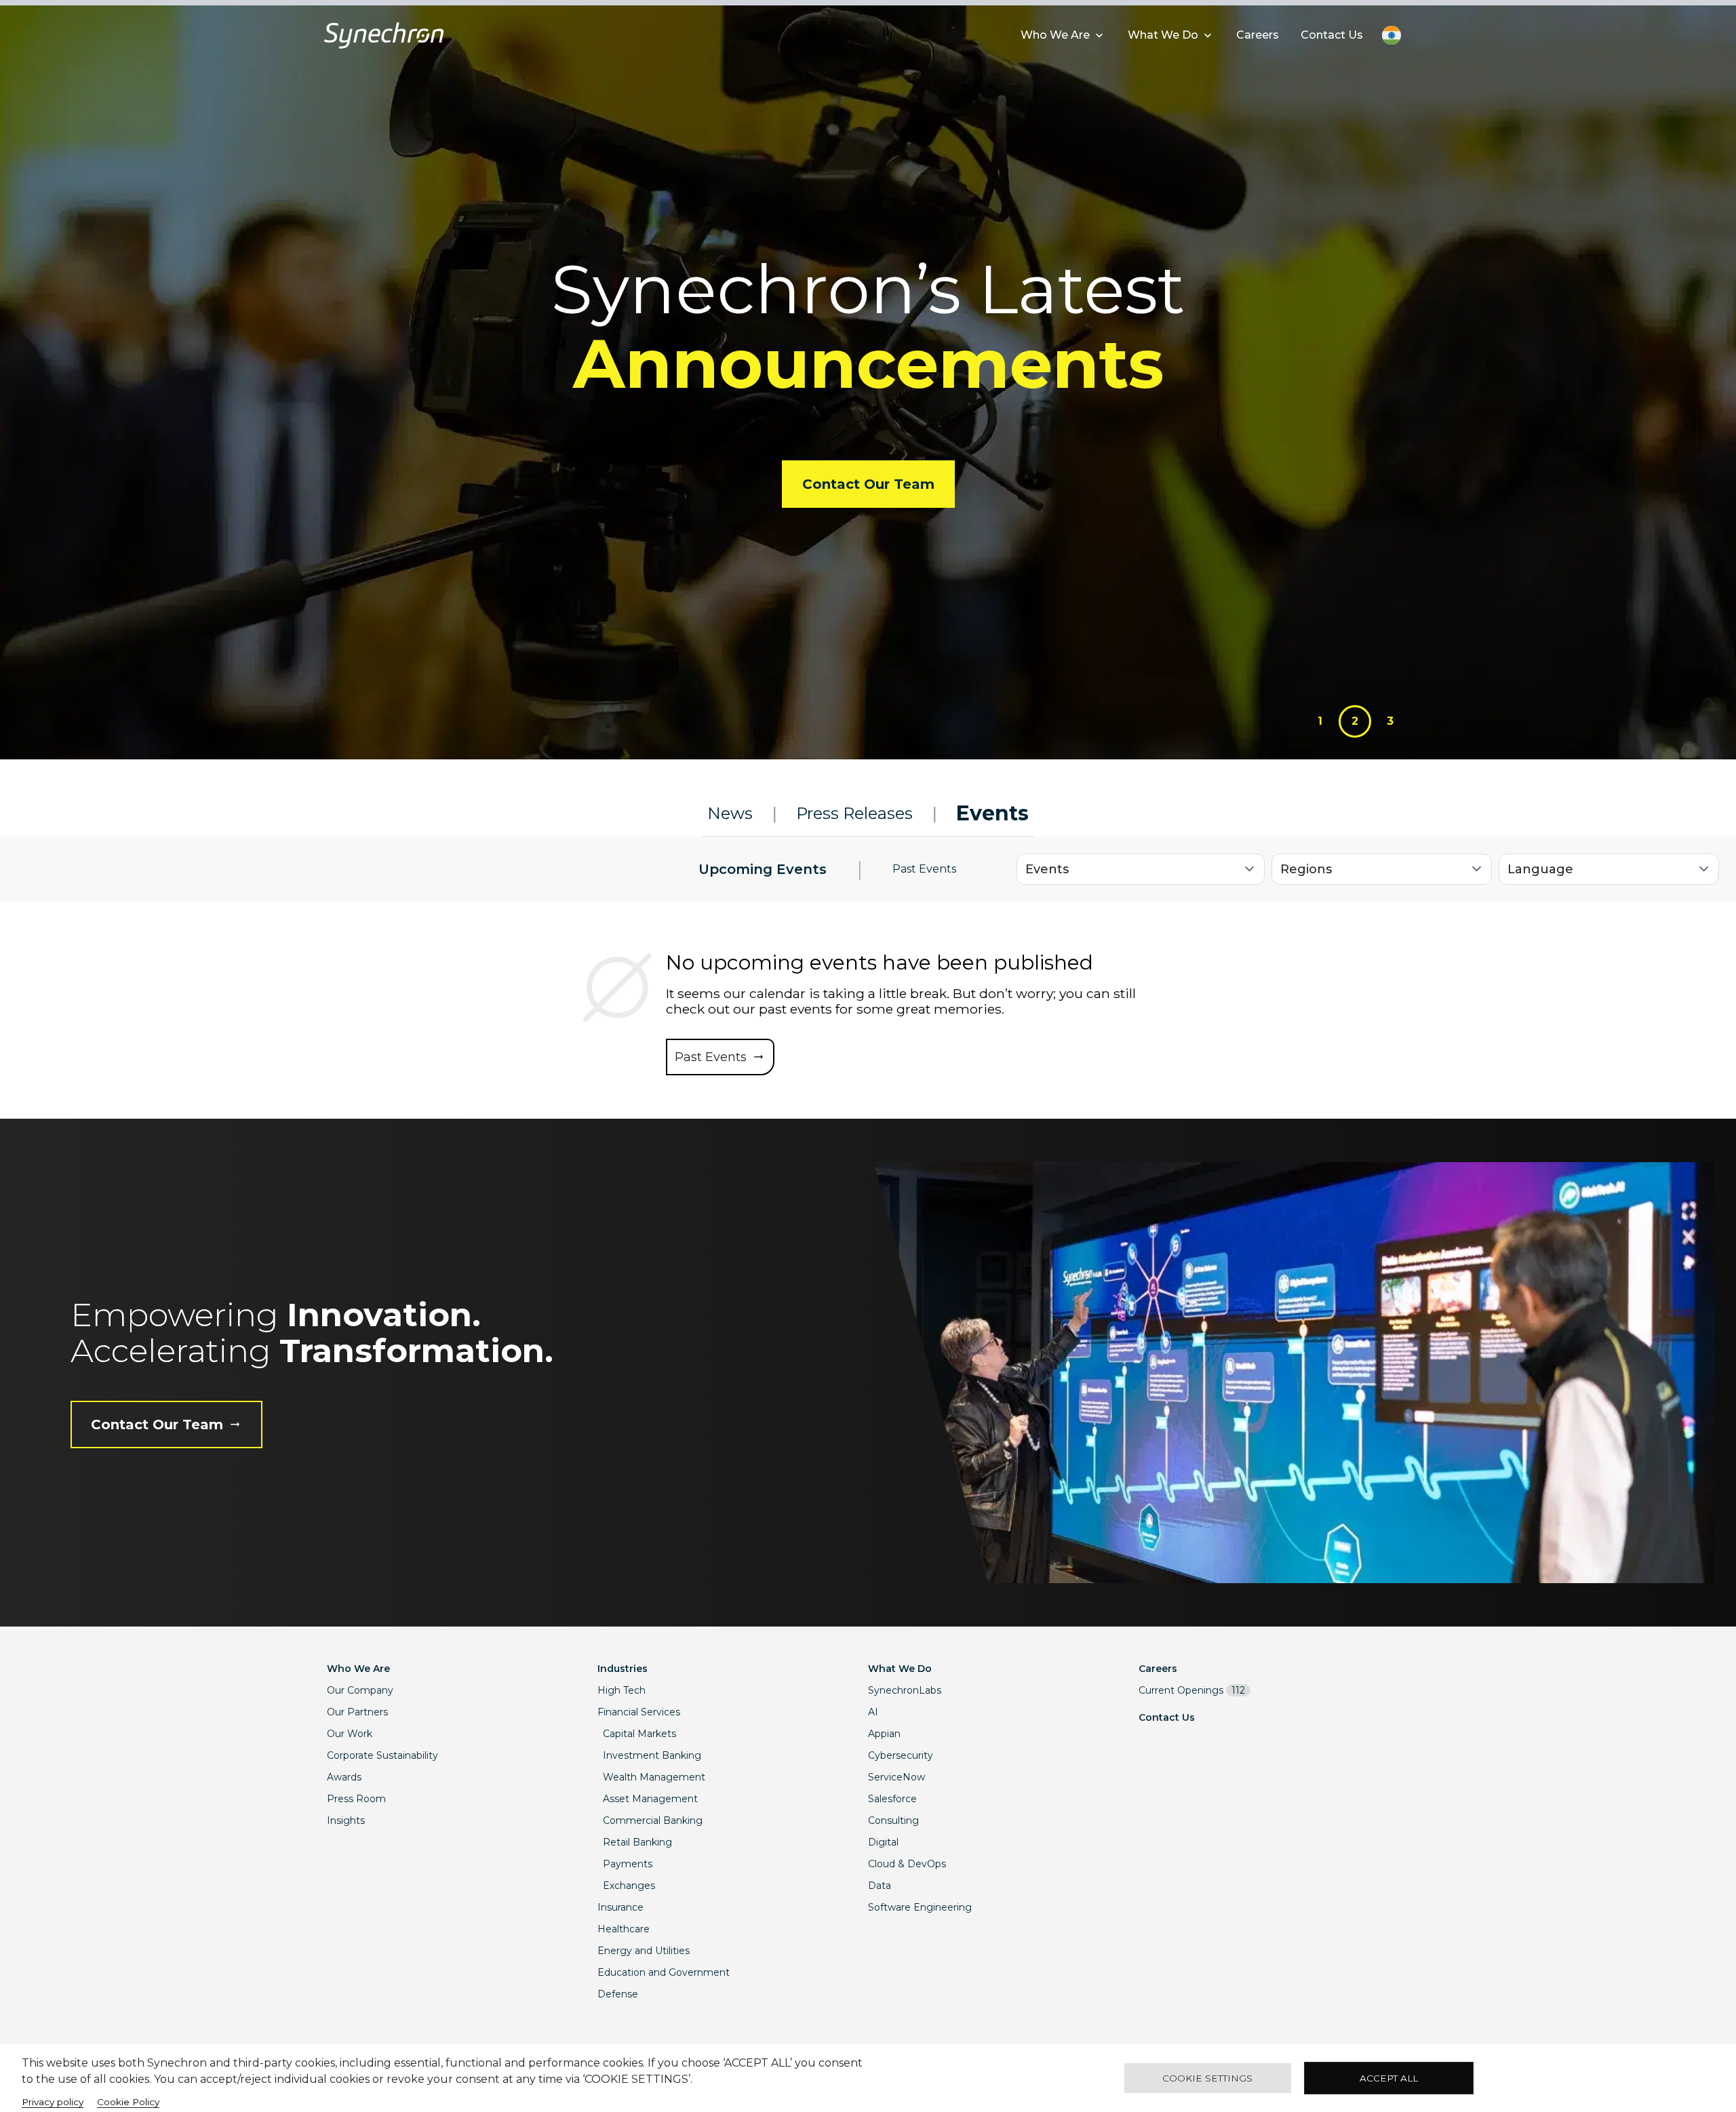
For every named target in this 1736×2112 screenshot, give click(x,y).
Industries (623, 1669)
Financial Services (639, 1712)
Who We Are (358, 1669)
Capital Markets (639, 1734)
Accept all (1389, 2078)
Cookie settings (1207, 2078)
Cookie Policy (128, 2102)
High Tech (622, 1690)
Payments (628, 1864)
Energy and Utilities (644, 1951)
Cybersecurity (901, 1755)
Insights (346, 1820)
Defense (618, 1994)
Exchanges (629, 1886)
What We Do (900, 1669)
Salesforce (892, 1799)
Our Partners (357, 1712)
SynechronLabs (905, 1690)
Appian (884, 1734)
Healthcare (624, 1929)
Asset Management (650, 1799)
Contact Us (1167, 1717)
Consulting (893, 1820)
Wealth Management (654, 1777)
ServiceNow (896, 1777)
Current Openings (1192, 1690)
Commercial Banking (653, 1820)
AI (873, 1712)
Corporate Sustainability (382, 1755)
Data (880, 1886)
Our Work (350, 1734)
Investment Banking (652, 1755)
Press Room (356, 1799)
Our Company (360, 1690)
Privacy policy (53, 2102)
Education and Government (664, 1972)
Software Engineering (920, 1907)
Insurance (620, 1907)
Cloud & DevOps (907, 1864)
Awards (344, 1777)
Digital (883, 1842)
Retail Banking (637, 1842)
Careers (1158, 1669)
